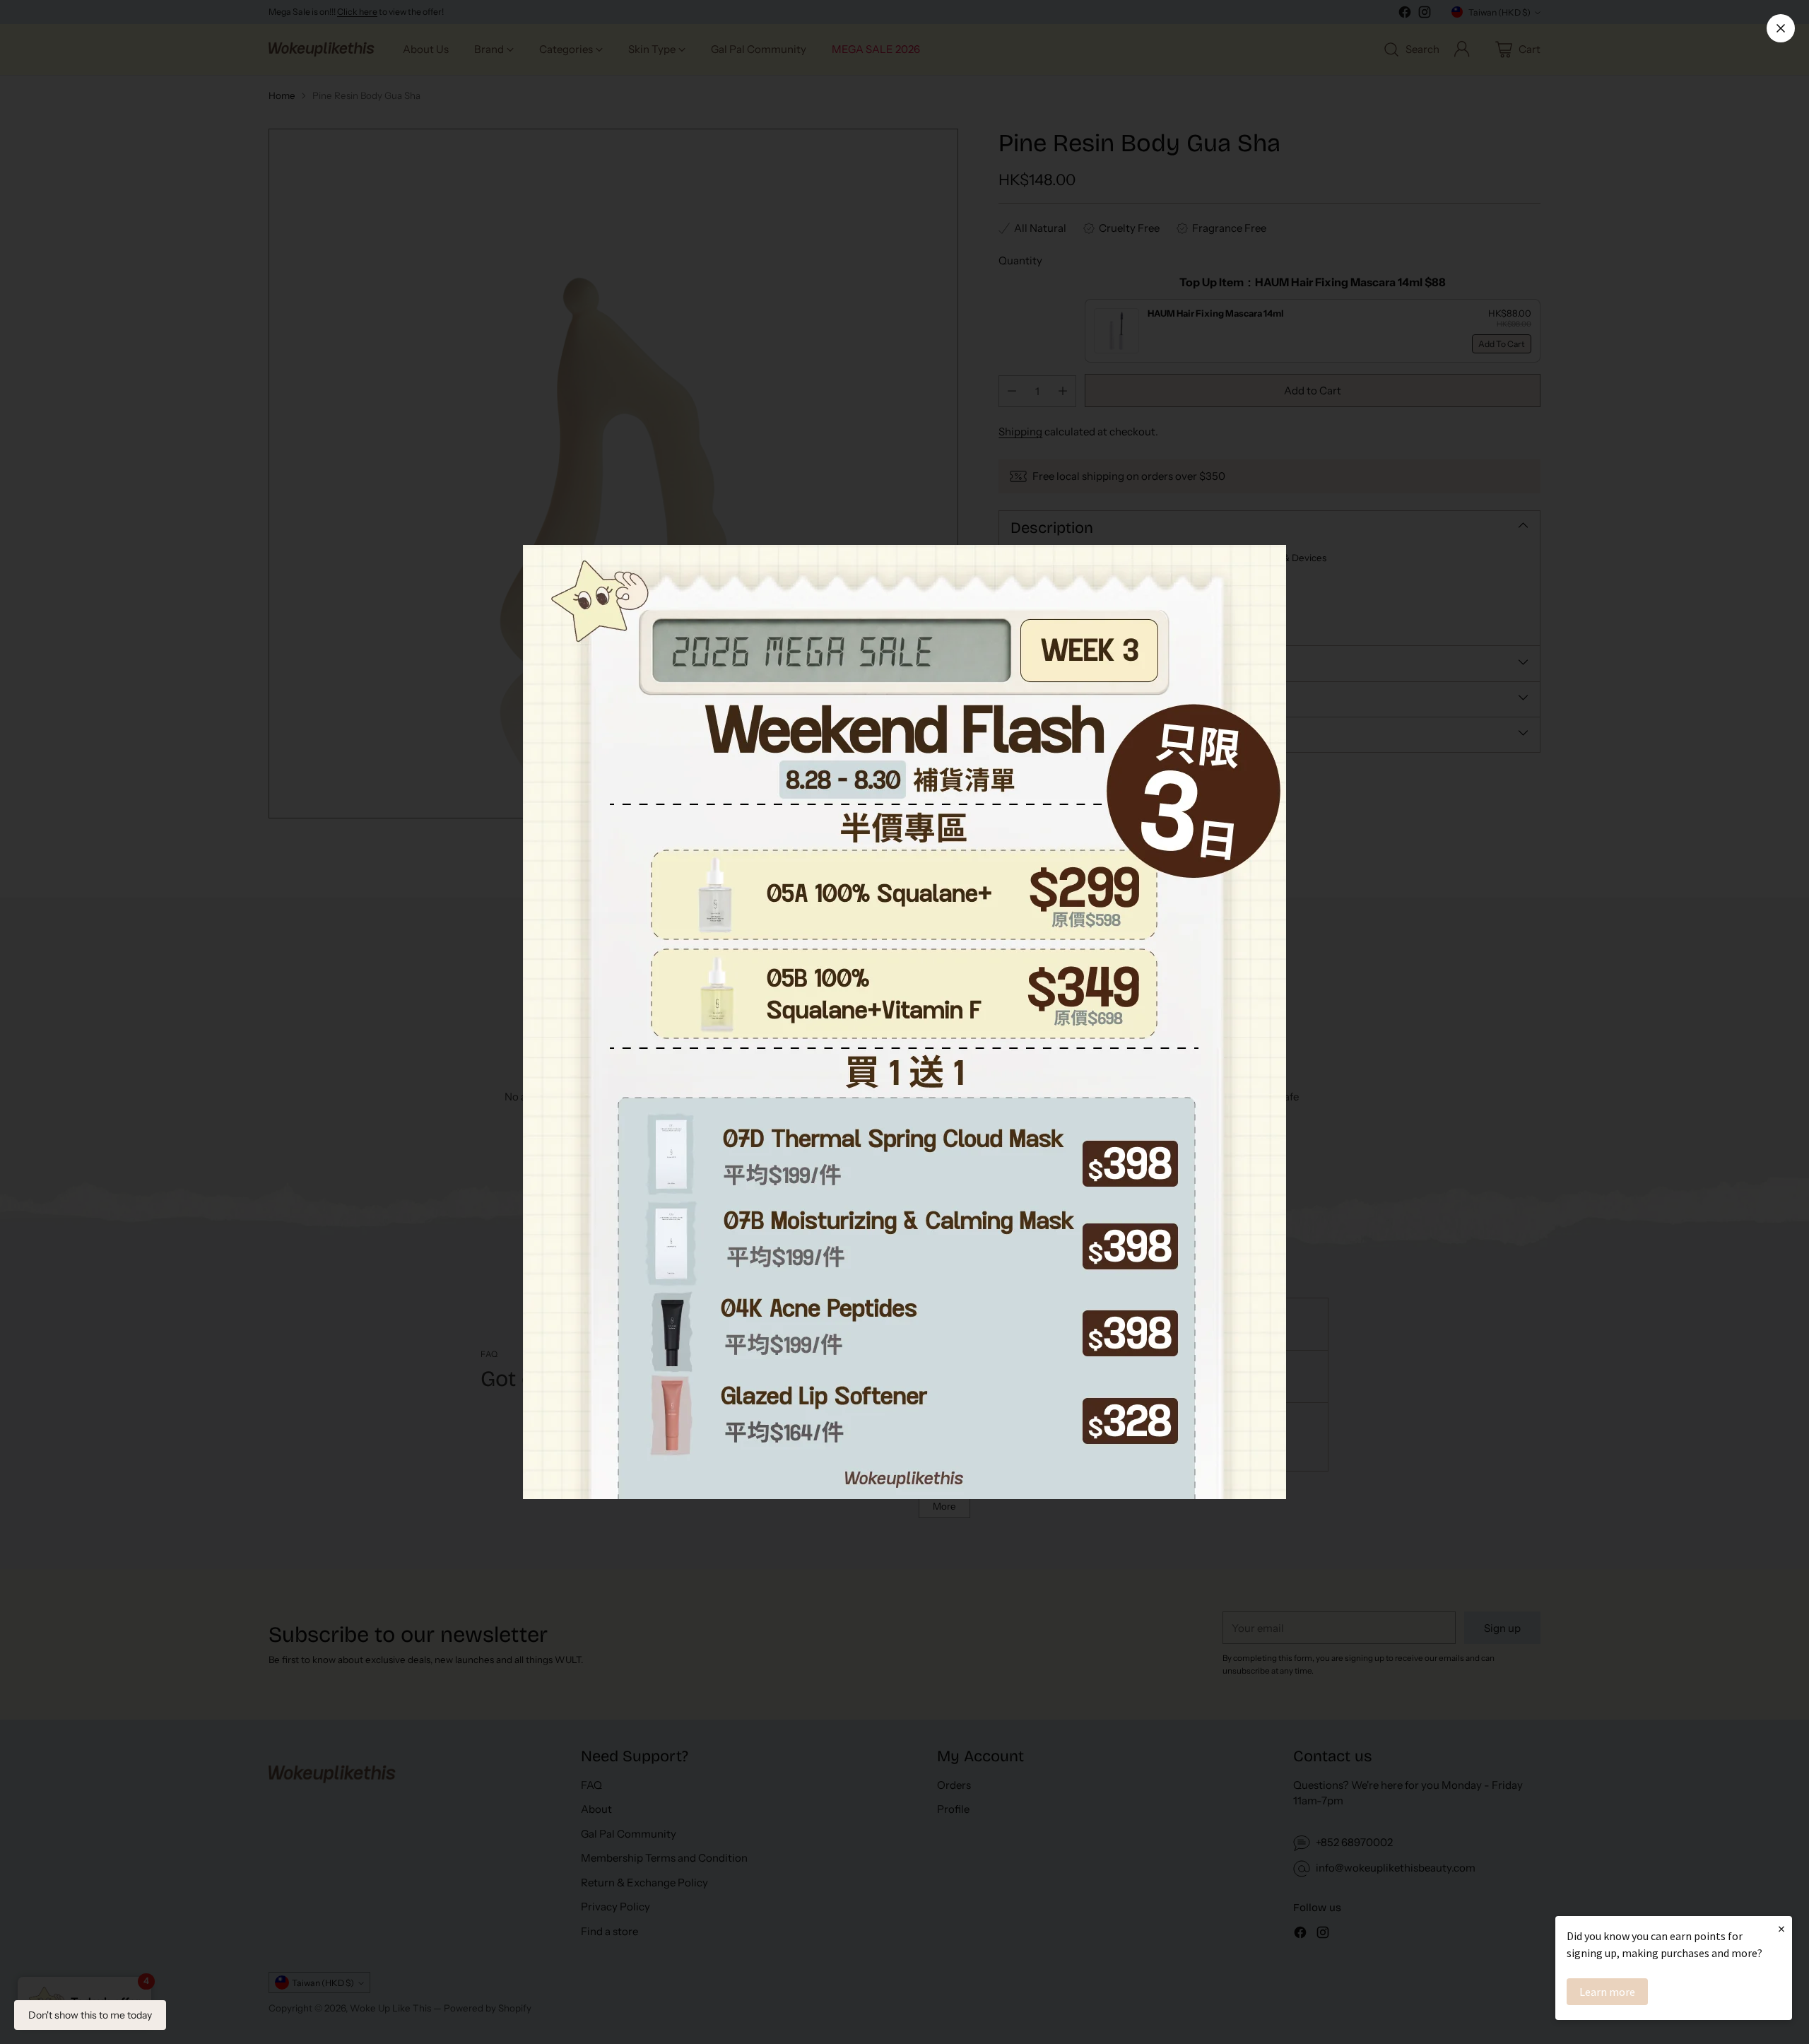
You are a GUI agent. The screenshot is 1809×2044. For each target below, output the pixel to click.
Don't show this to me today (90, 2015)
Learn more (1607, 1992)
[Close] (1781, 28)
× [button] (1781, 1928)
